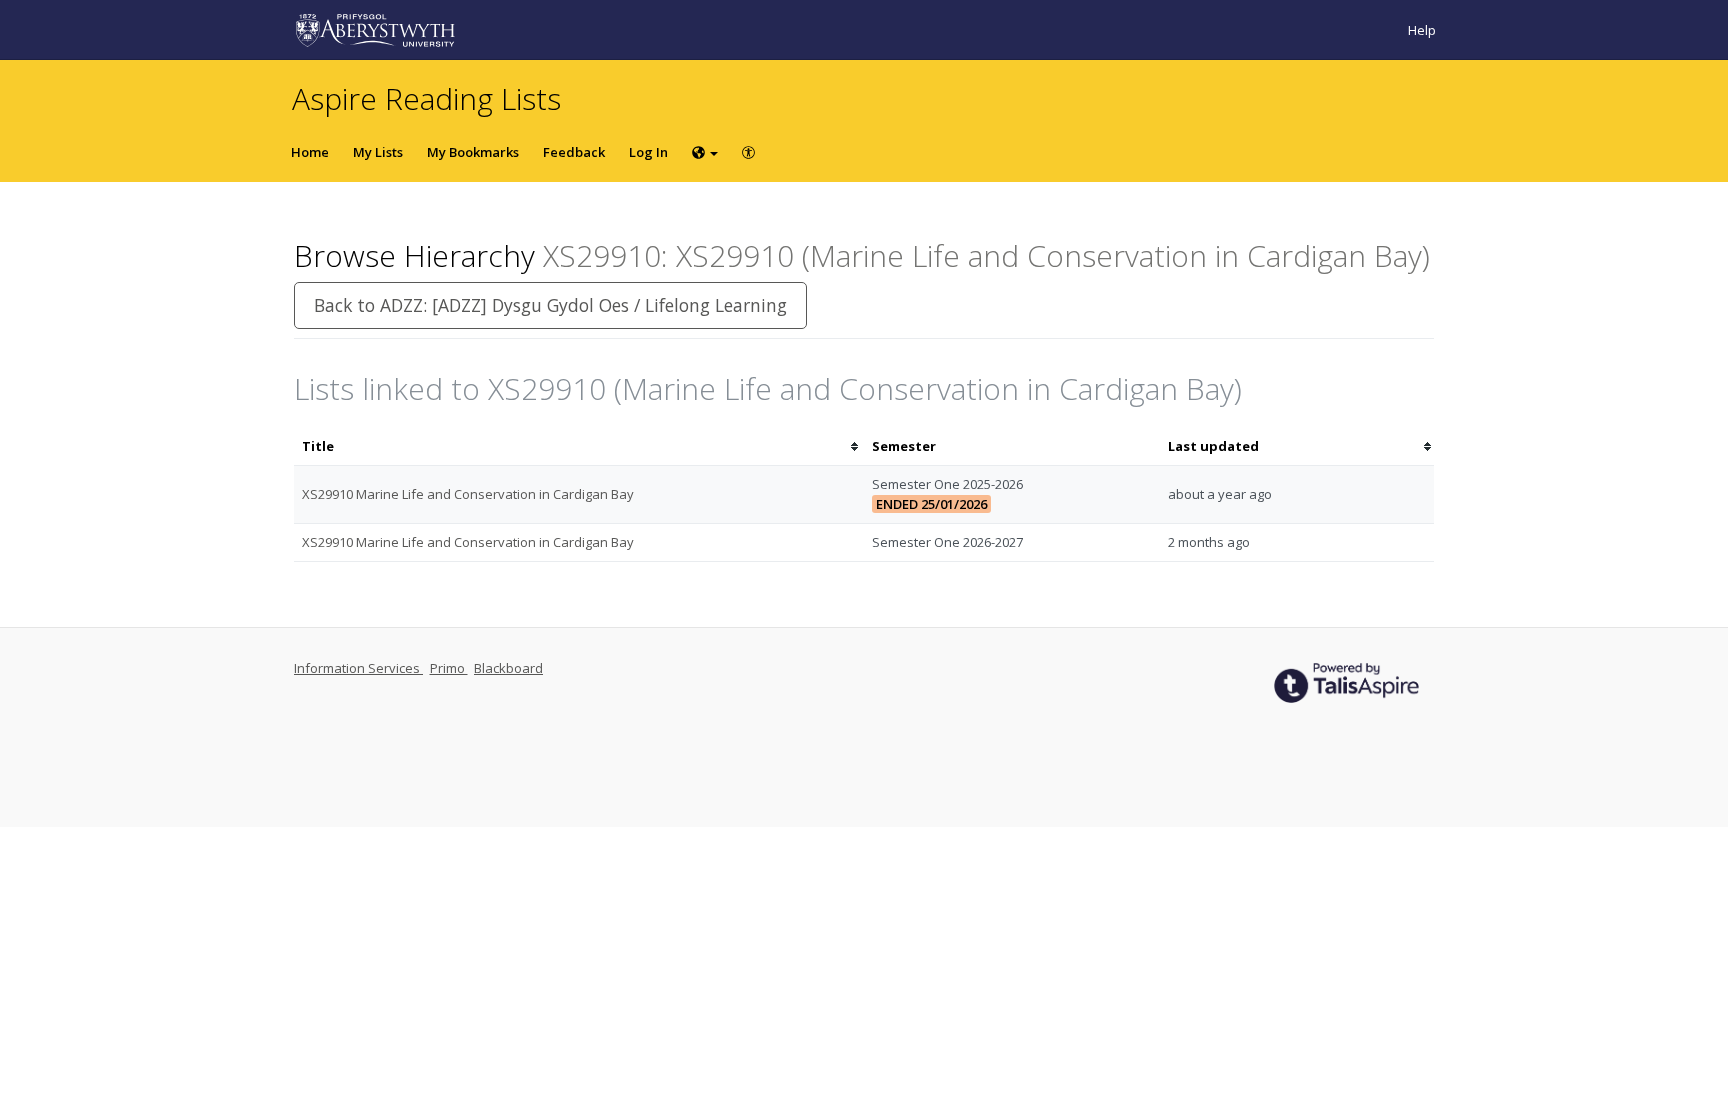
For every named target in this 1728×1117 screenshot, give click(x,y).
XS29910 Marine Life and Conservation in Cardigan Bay (468, 494)
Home (310, 152)
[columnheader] (579, 446)
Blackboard (508, 668)
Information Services (358, 668)
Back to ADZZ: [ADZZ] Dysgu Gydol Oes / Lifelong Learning (550, 305)
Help (1422, 30)
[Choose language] (705, 152)
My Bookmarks (473, 152)
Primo (449, 668)
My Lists (378, 152)
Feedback (574, 152)
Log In (648, 152)
